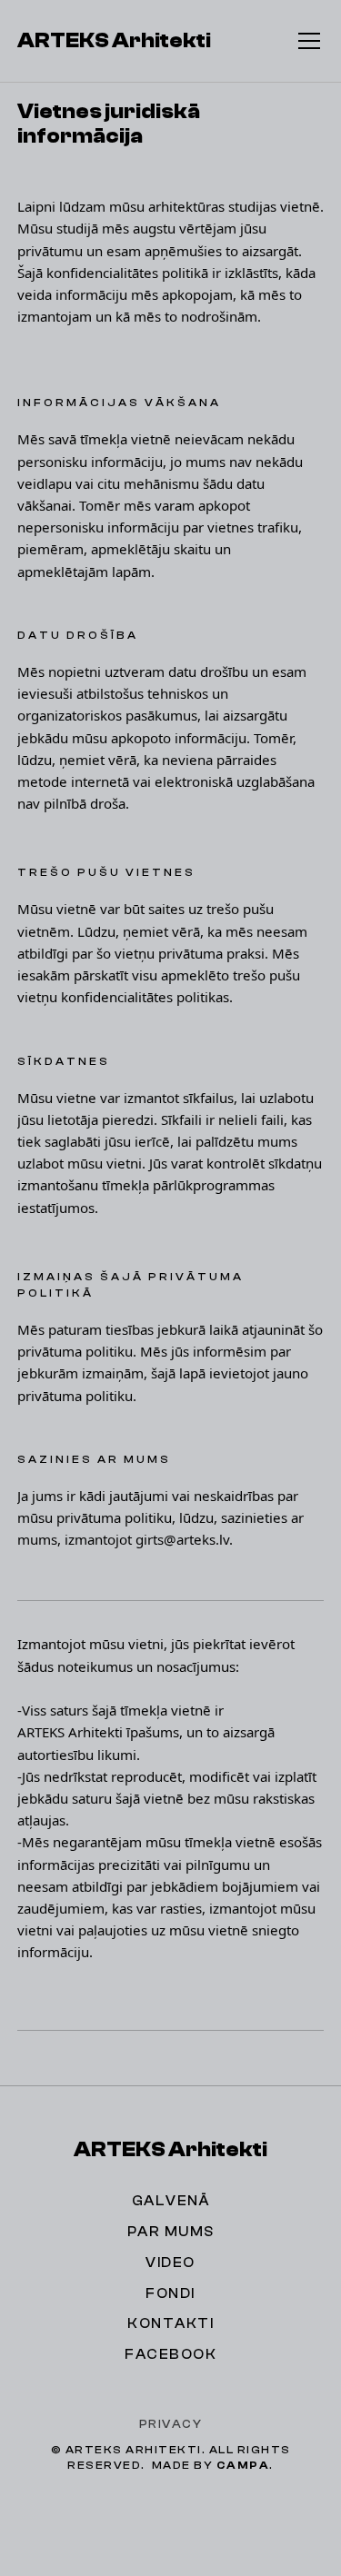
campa (243, 2465)
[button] (306, 41)
